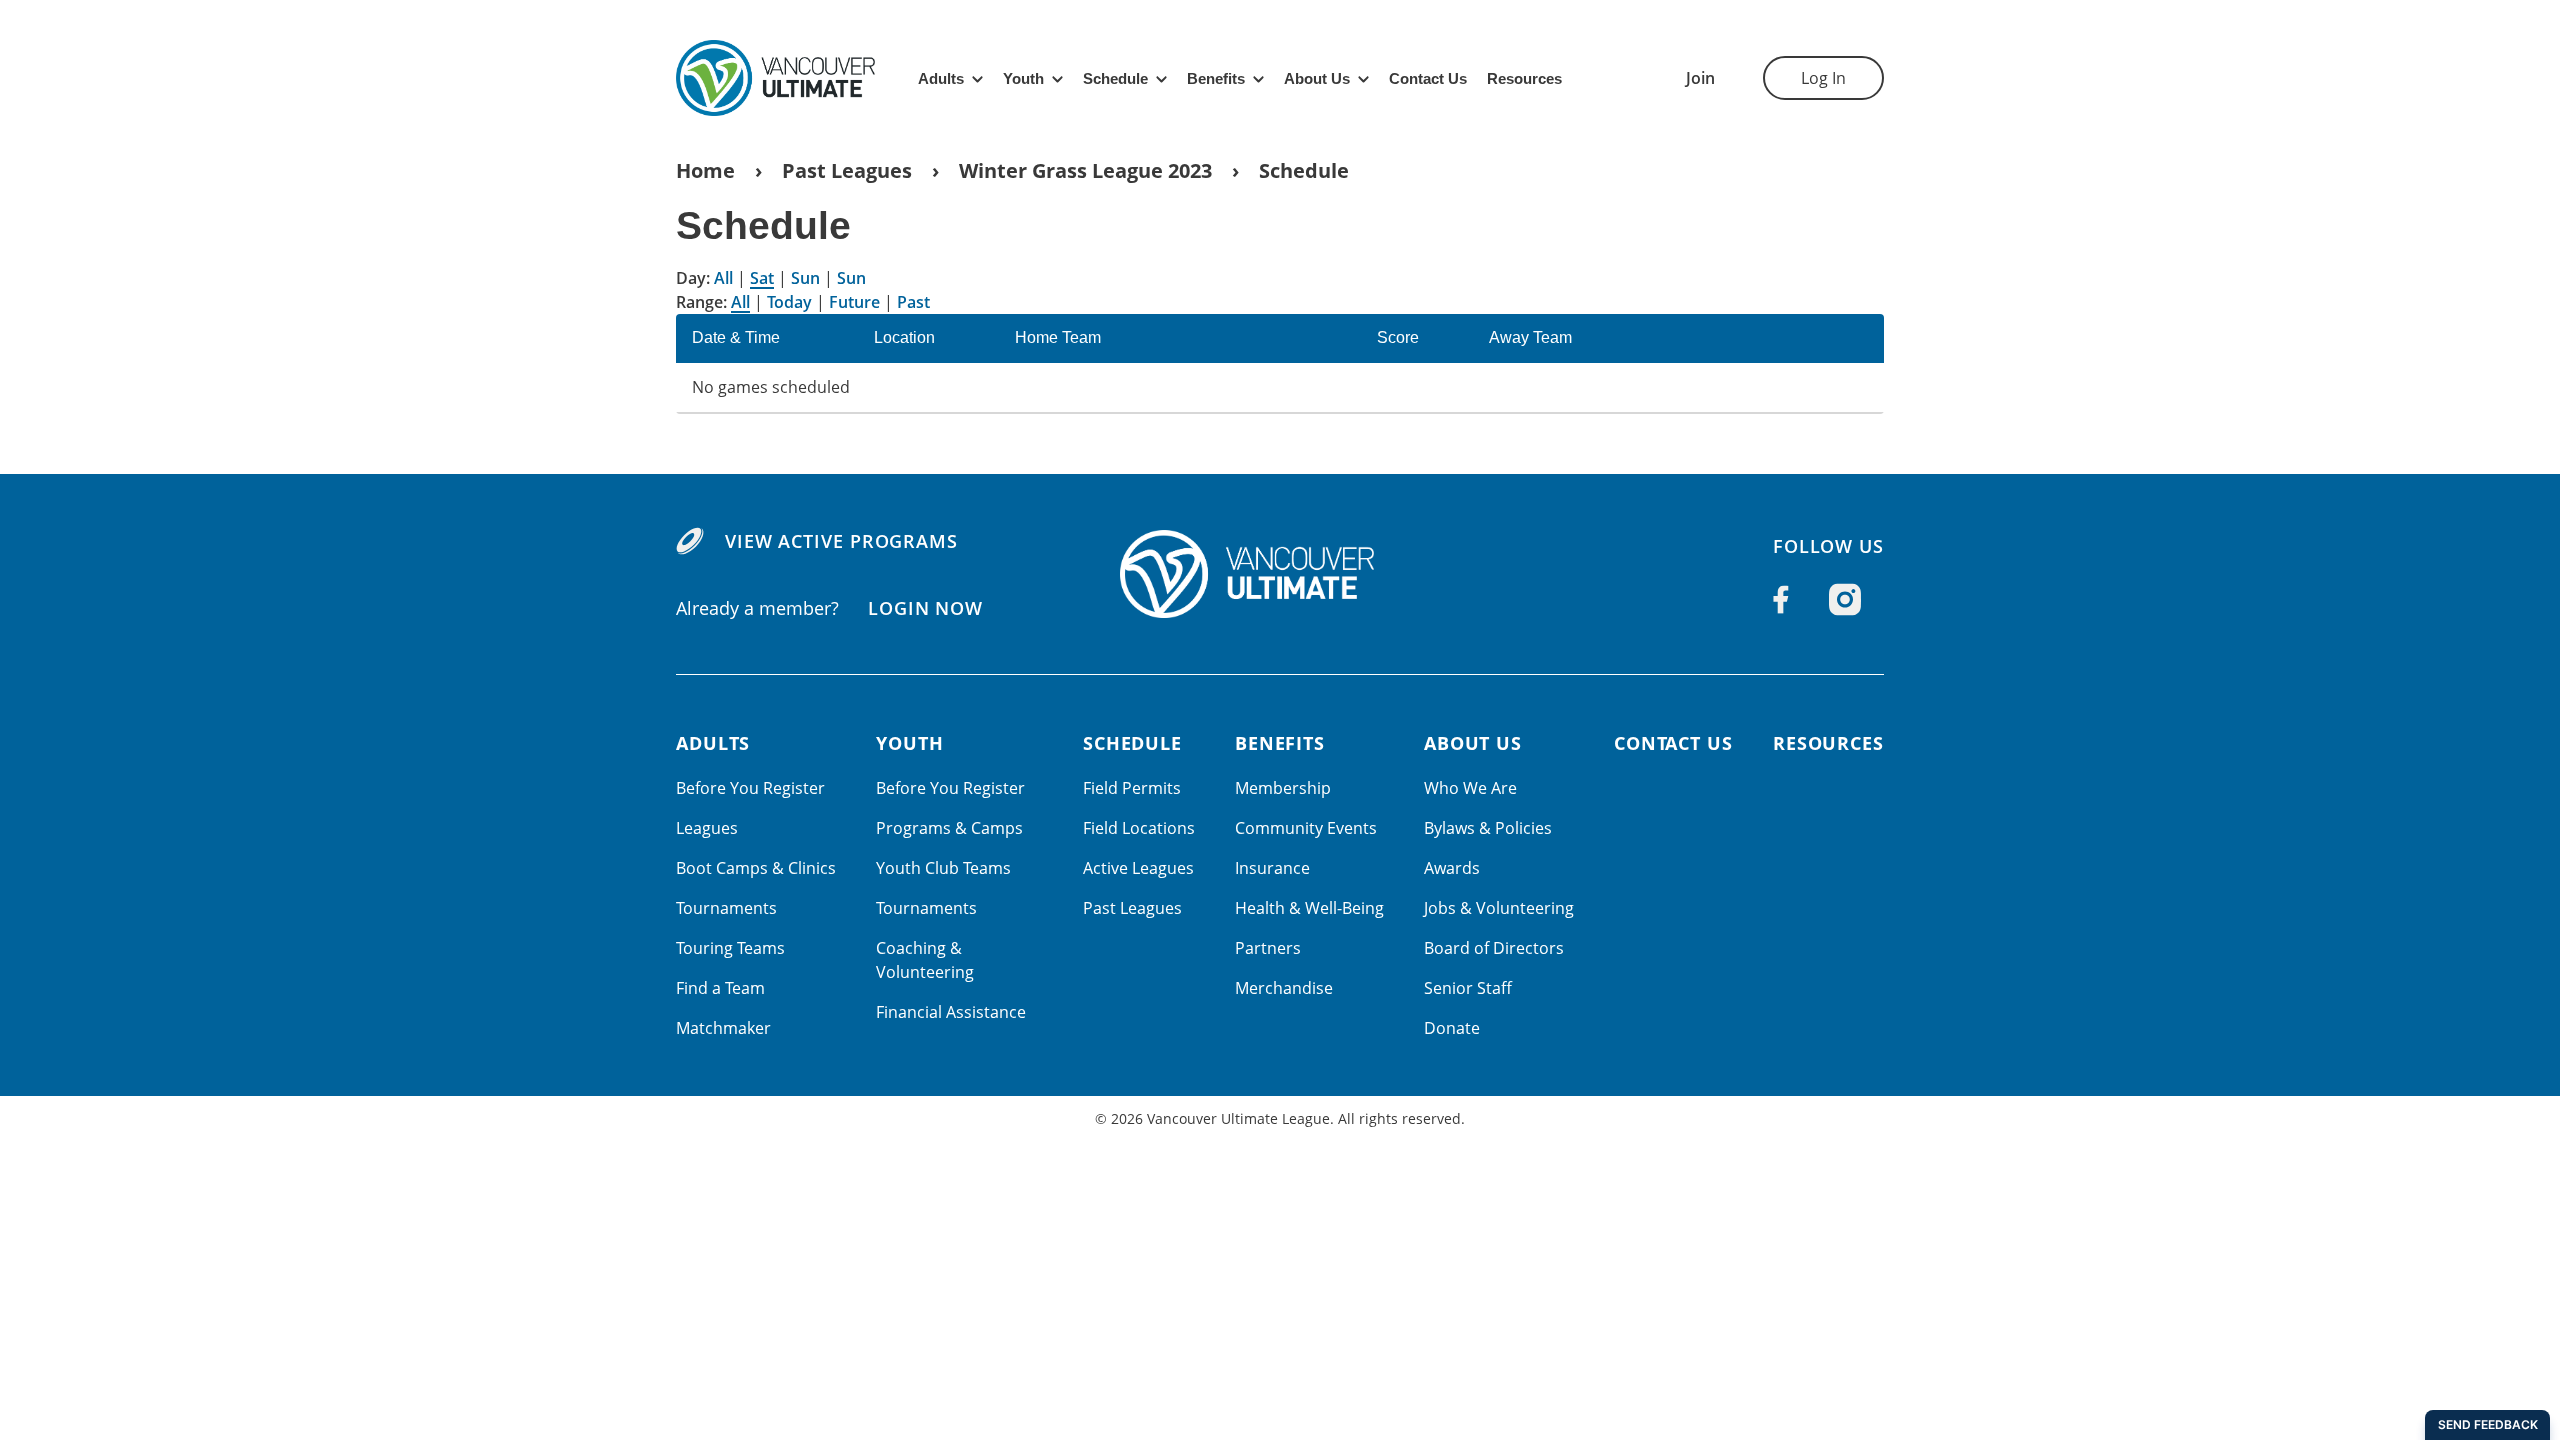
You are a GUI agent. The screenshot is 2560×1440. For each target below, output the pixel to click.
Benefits (1216, 78)
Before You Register (750, 788)
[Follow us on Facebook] (1781, 599)
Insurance (1272, 868)
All (723, 278)
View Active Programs (841, 541)
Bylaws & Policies (1488, 828)
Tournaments (726, 908)
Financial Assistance (951, 1012)
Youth (1023, 78)
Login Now (925, 608)
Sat (762, 278)
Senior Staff (1468, 988)
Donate (1452, 1028)
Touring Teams (730, 948)
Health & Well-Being (1309, 908)
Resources (1524, 78)
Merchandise (1284, 988)
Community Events (1306, 828)
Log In (1823, 78)
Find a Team (720, 988)
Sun (805, 278)
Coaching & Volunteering (925, 960)
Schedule (1115, 78)
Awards (1452, 868)
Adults (941, 78)
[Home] (1280, 574)
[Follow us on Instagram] (1845, 600)
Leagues (707, 828)
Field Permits (1132, 788)
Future (854, 302)
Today (789, 302)
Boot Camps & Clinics (756, 868)
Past (913, 302)
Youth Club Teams (943, 868)
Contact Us (1428, 78)
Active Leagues (1138, 868)
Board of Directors (1494, 948)
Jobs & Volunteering (1499, 908)
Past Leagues (847, 170)
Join (1700, 78)
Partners (1268, 948)
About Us (1317, 78)
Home (705, 170)
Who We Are (1470, 788)
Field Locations (1139, 828)
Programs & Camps (949, 828)
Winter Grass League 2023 (1085, 170)
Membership (1283, 788)
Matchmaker (723, 1028)
